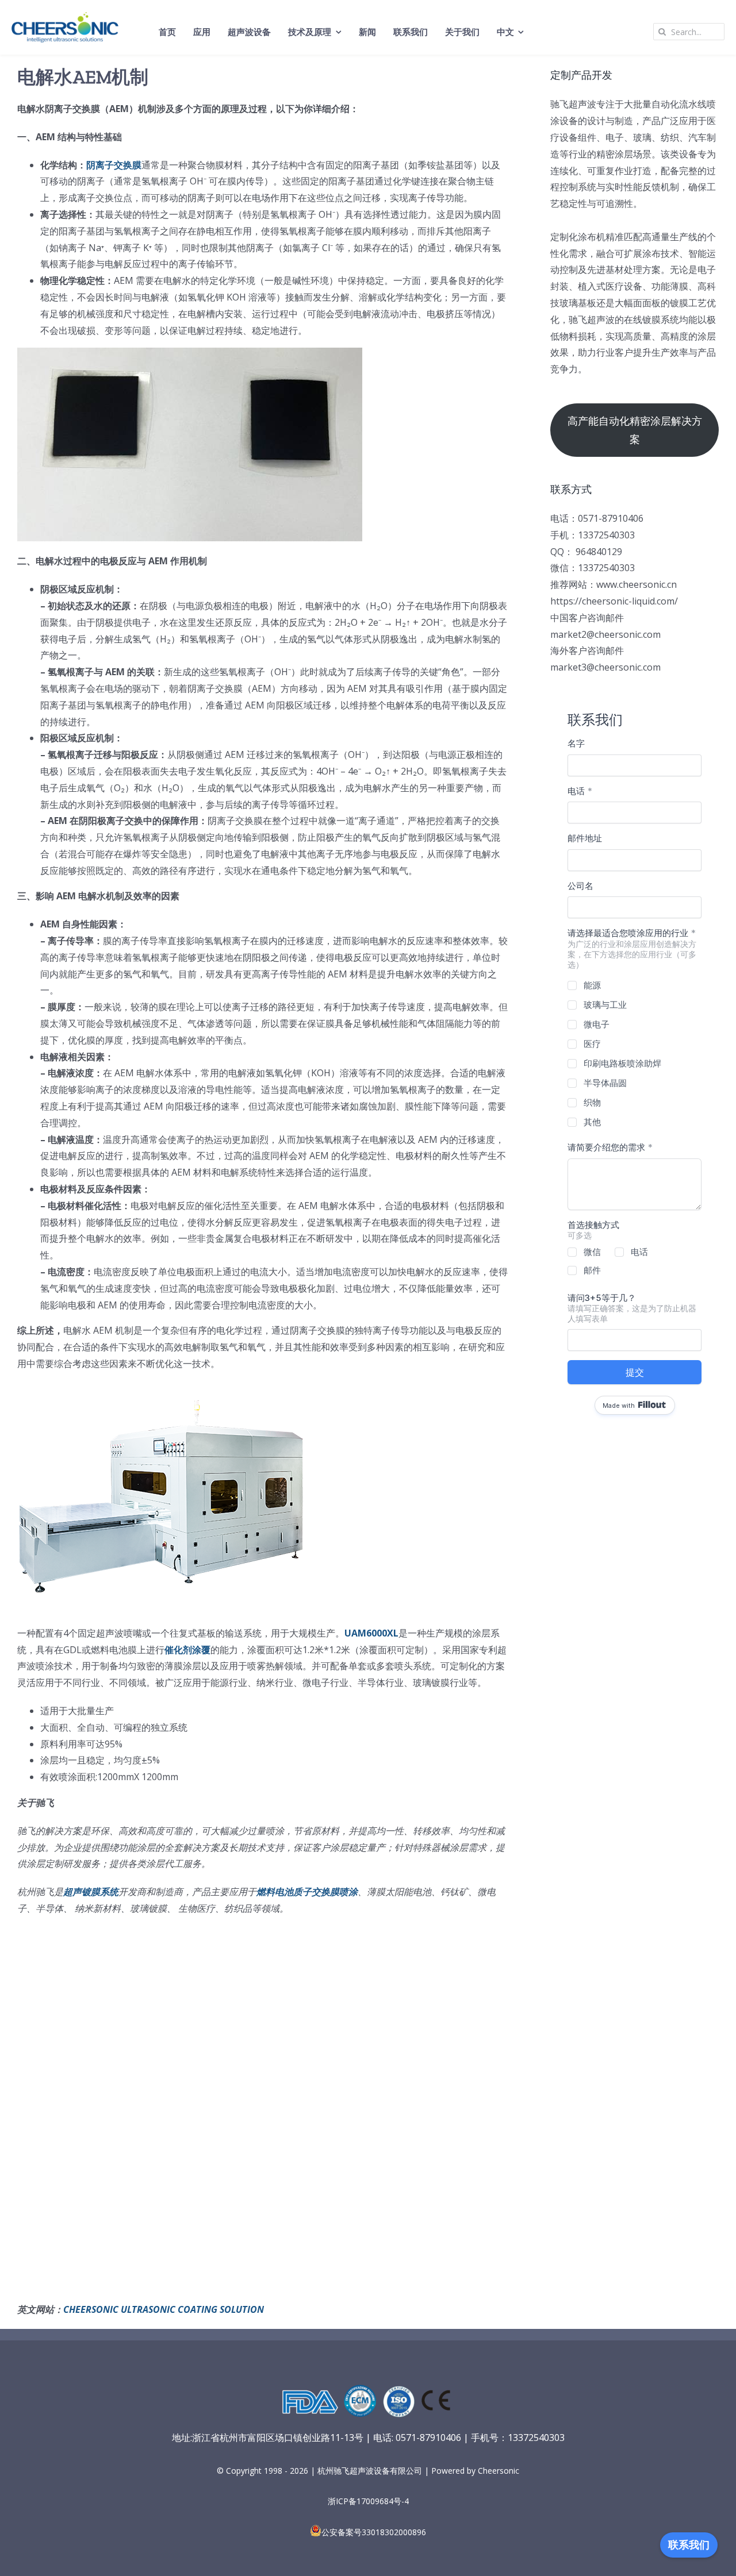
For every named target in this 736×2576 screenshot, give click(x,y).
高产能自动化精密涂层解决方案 (635, 430)
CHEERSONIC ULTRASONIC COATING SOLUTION (164, 2309)
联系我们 (689, 2545)
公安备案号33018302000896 (374, 2532)
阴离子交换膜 (114, 165)
